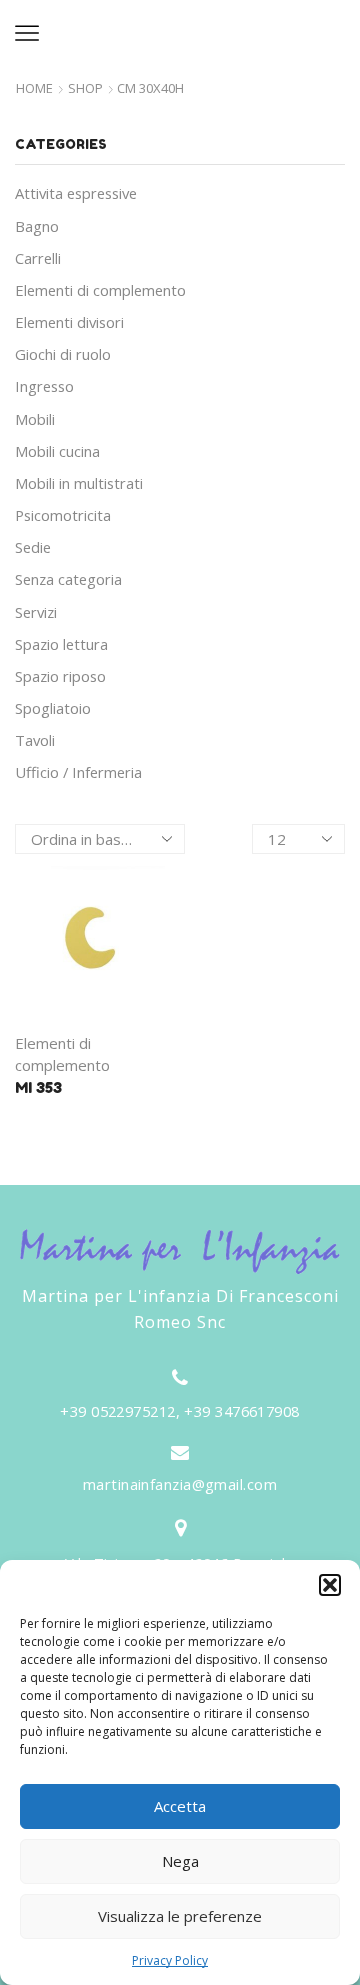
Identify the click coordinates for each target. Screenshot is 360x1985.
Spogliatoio (53, 708)
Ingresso (44, 386)
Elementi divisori (69, 322)
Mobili (35, 419)
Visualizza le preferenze (180, 1916)
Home (34, 88)
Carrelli (38, 258)
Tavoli (35, 740)
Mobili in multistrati (79, 483)
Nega (180, 1861)
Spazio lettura (61, 644)
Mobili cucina (57, 451)
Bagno (37, 226)
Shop (85, 88)
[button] (330, 1585)
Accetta (180, 1806)
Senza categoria (68, 579)
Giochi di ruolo (63, 354)
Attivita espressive (76, 193)
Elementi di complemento (100, 290)
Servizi (36, 612)
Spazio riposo (60, 676)
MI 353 (38, 1087)
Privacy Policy (170, 1960)
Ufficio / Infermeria (78, 772)
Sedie (33, 547)
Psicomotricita (63, 515)
